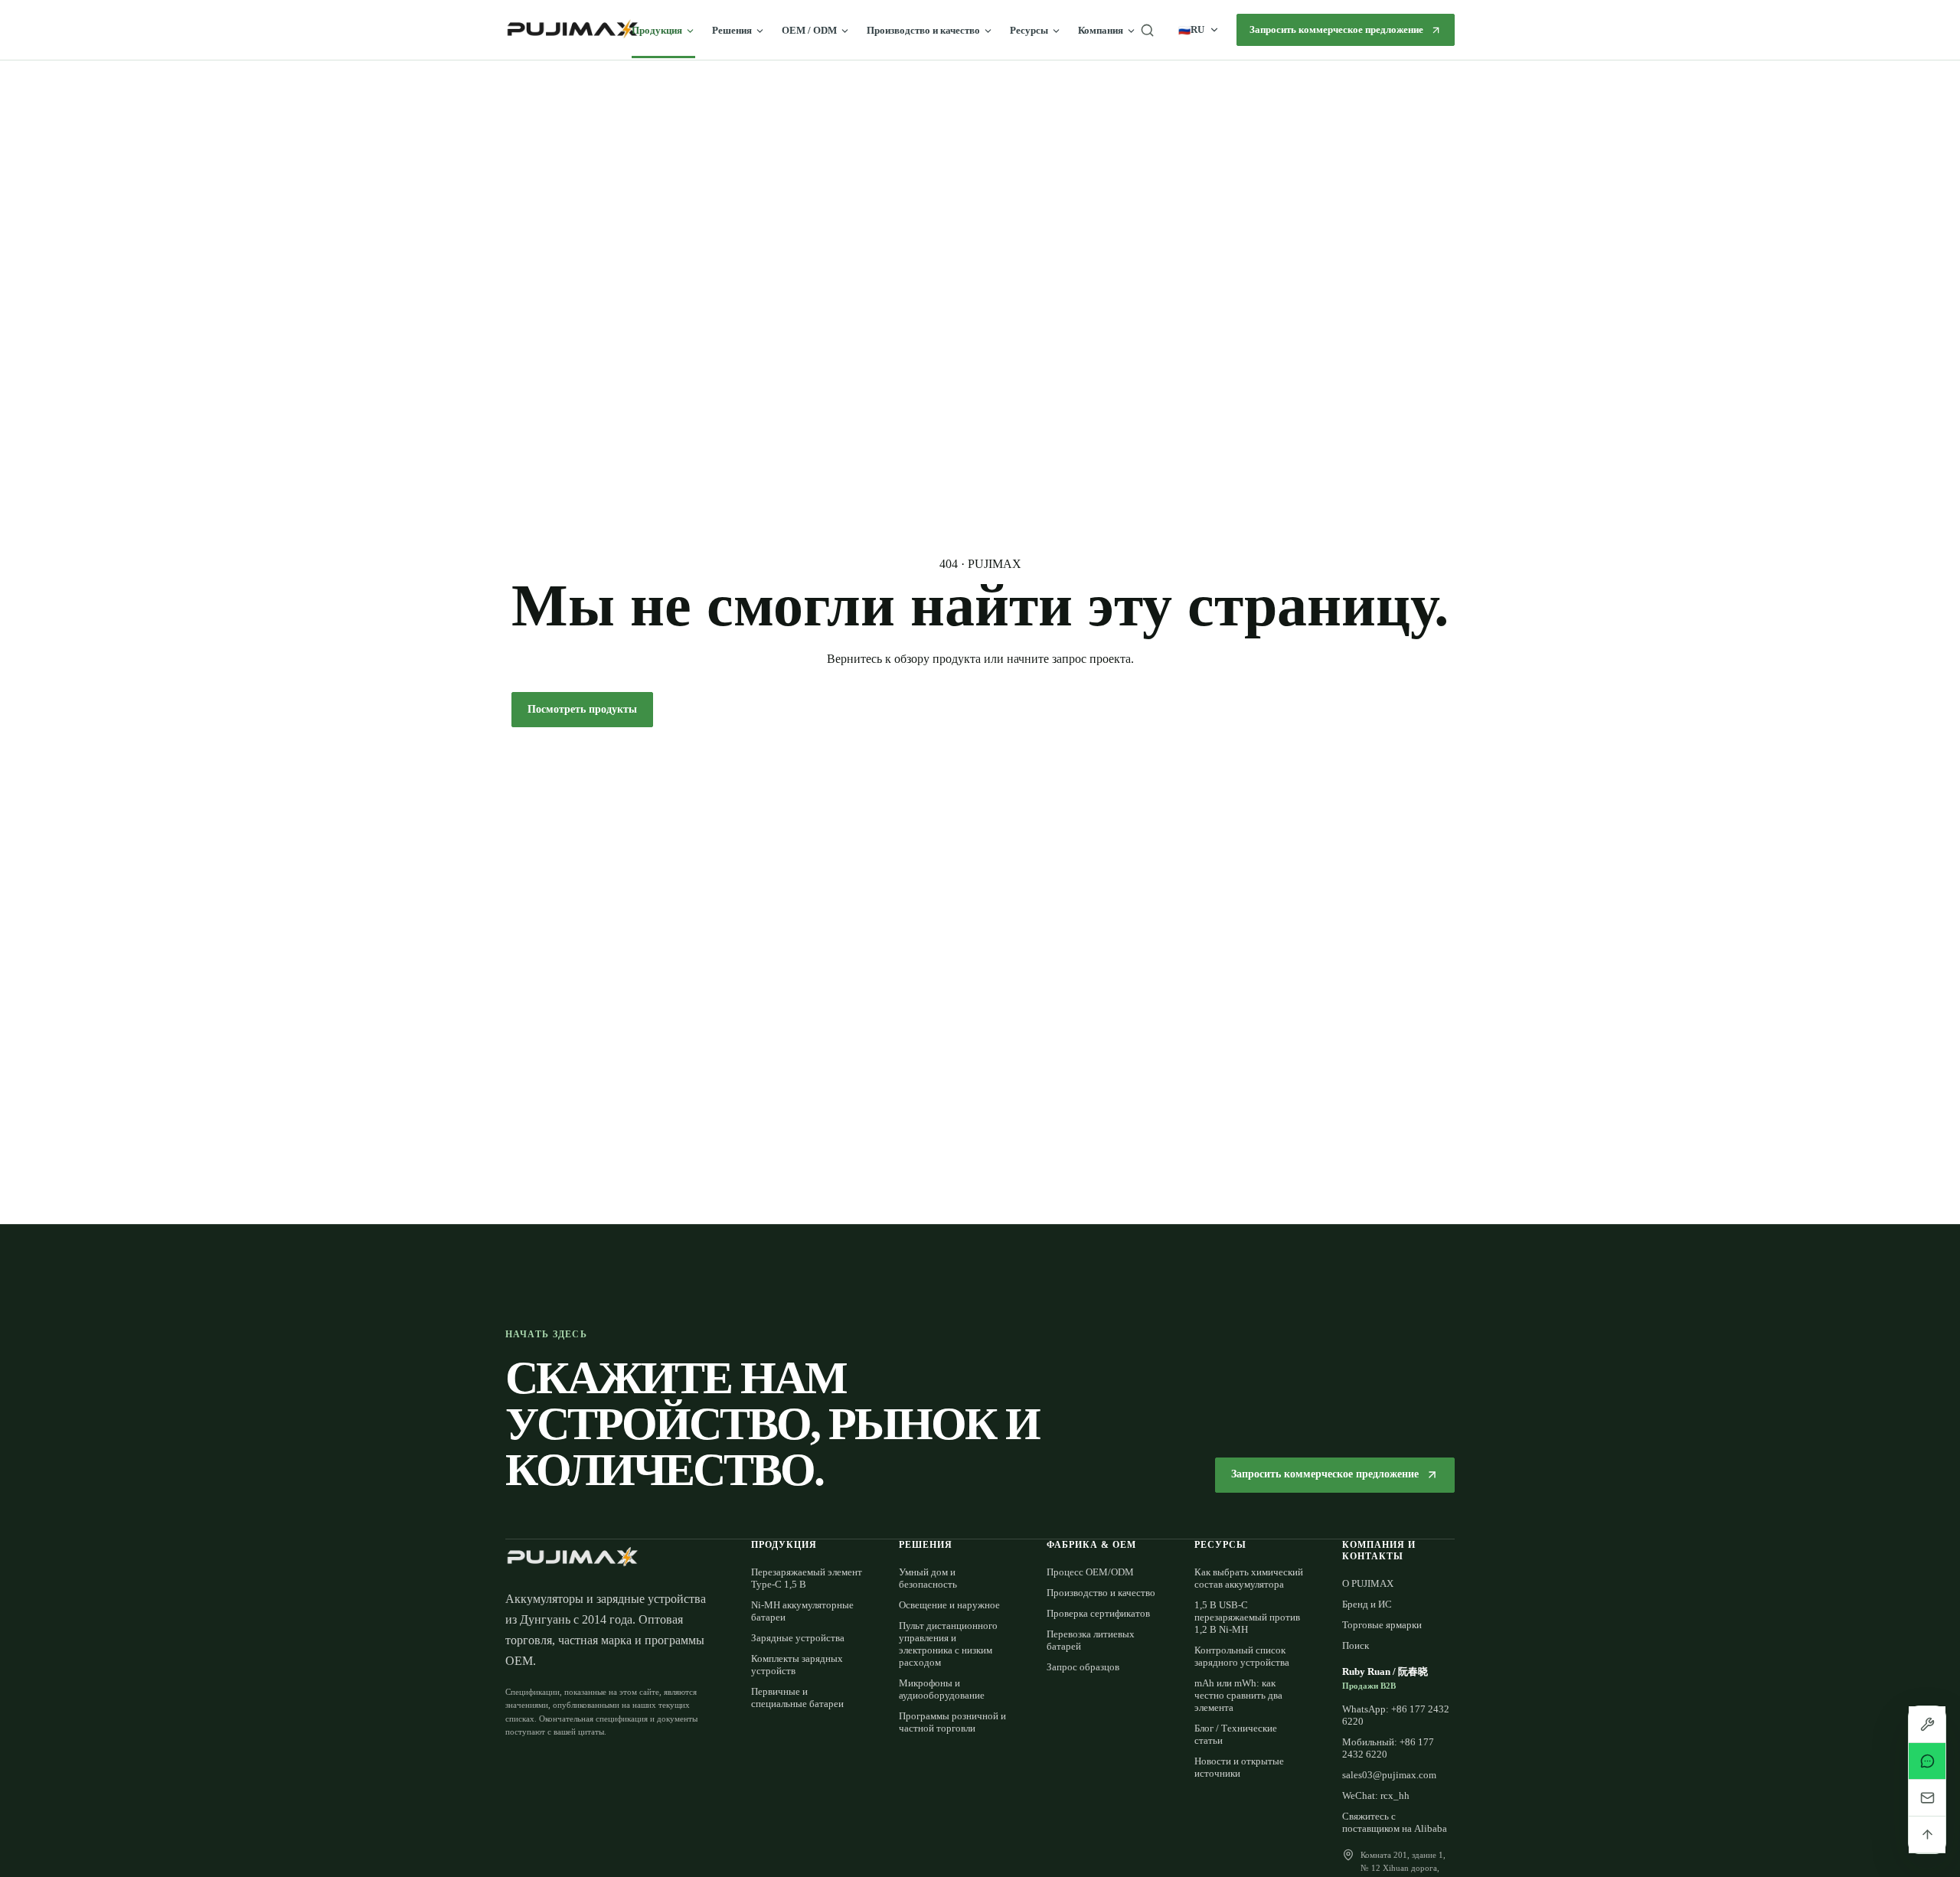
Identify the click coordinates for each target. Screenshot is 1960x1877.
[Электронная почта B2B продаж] (1927, 1798)
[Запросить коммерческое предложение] (1927, 1725)
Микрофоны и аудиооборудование (942, 1689)
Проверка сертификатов (1098, 1613)
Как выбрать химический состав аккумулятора (1249, 1578)
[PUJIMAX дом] (572, 30)
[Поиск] (1147, 30)
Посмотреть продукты (582, 709)
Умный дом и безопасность (928, 1578)
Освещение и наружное (949, 1605)
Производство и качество (923, 30)
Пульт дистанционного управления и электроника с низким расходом (948, 1644)
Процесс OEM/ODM (1090, 1572)
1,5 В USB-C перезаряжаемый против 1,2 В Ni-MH (1247, 1617)
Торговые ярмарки (1382, 1625)
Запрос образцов (1083, 1667)
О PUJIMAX (1368, 1583)
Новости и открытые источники (1239, 1767)
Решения (732, 30)
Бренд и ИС (1367, 1604)
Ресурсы (1029, 30)
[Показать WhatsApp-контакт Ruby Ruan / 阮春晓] (1927, 1761)
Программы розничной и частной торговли (952, 1722)
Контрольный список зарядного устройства (1242, 1656)
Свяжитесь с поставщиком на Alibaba (1395, 1822)
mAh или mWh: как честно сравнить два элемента (1238, 1695)
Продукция (657, 30)
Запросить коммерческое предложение (1336, 29)
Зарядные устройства (798, 1638)
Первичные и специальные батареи (797, 1697)
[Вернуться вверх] (1927, 1835)
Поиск (1356, 1645)
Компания (1101, 30)
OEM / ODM (809, 30)
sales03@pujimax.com (1389, 1775)
